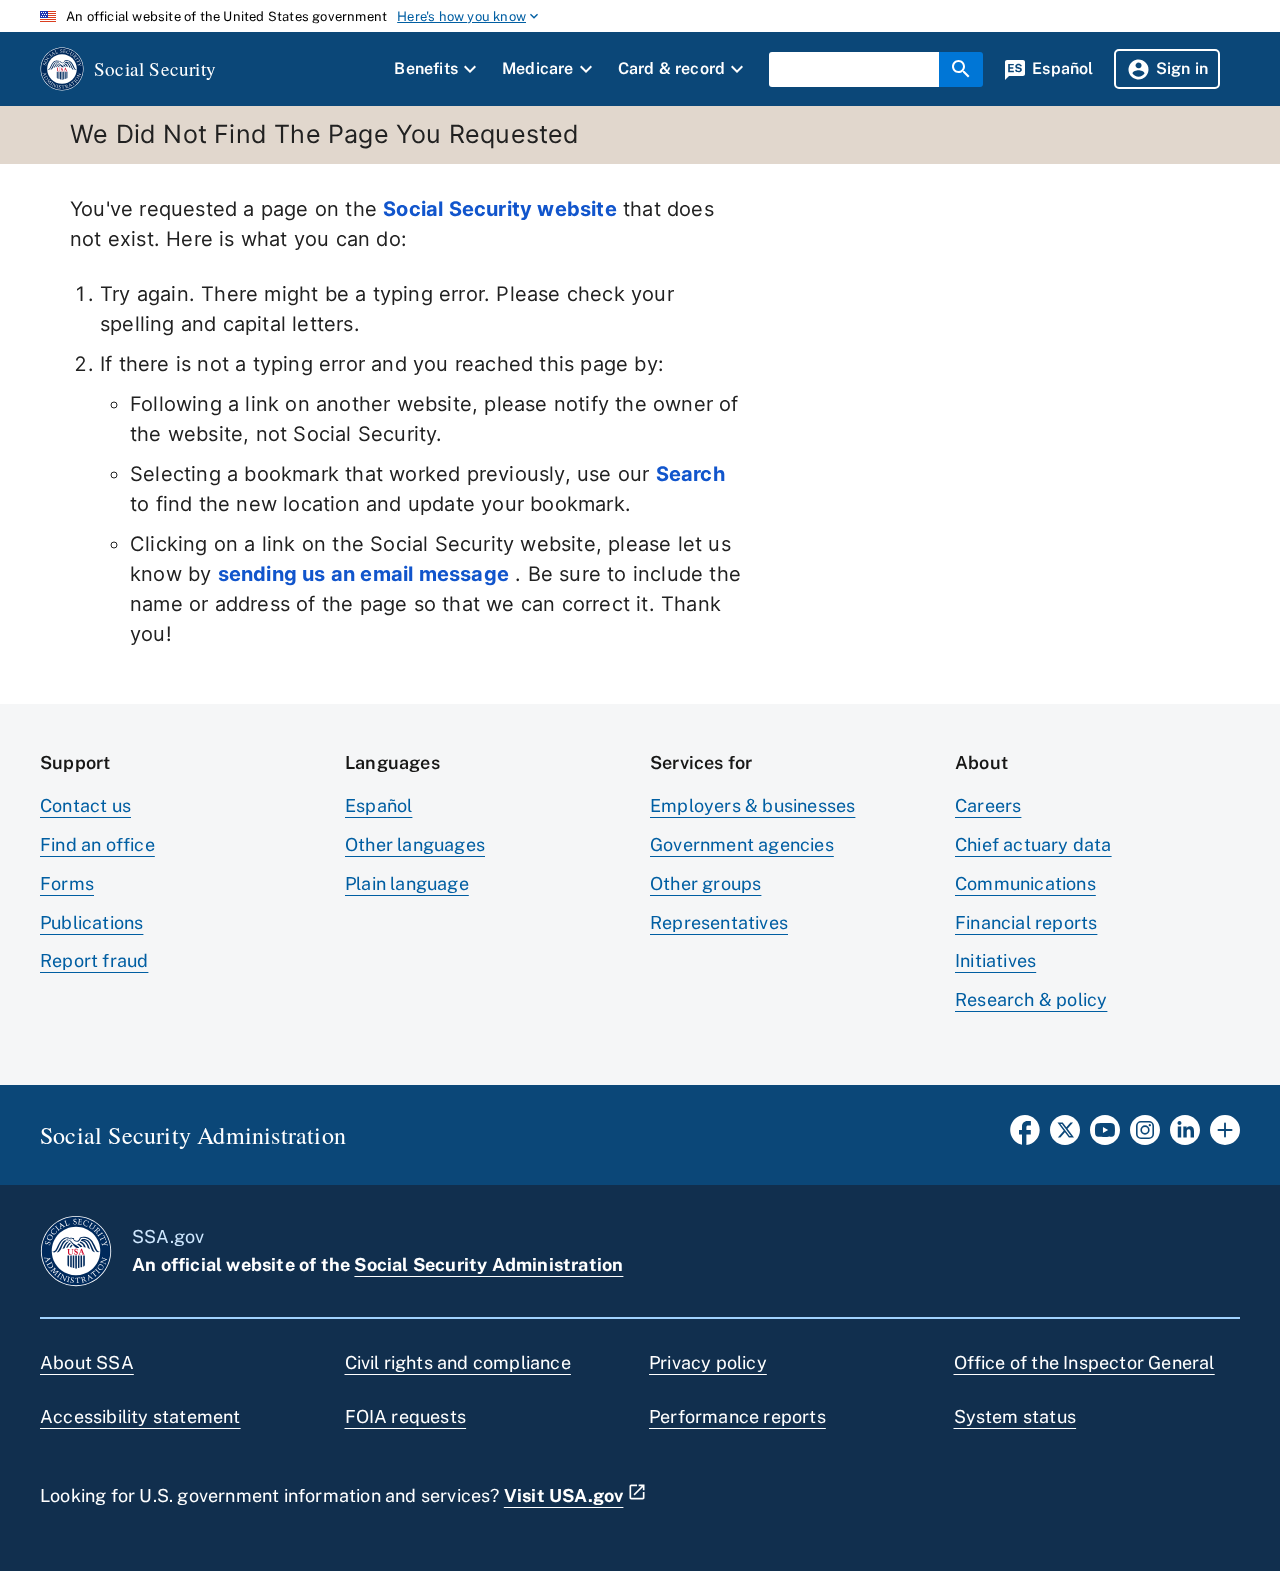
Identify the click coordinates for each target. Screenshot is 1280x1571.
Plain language (407, 883)
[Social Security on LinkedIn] (1185, 1136)
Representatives (719, 922)
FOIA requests (406, 1416)
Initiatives (995, 960)
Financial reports (1026, 922)
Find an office (97, 844)
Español (378, 805)
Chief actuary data (1033, 844)
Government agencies (742, 844)
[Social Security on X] (1065, 1136)
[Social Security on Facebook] (1025, 1136)
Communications (1025, 883)
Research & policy (1031, 999)
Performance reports (737, 1416)
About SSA (87, 1362)
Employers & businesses (752, 805)
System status (1015, 1416)
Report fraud (94, 960)
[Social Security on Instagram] (1145, 1136)
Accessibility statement (140, 1416)
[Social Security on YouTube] (1105, 1136)
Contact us (85, 805)
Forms (67, 883)
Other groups (705, 883)
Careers (988, 805)
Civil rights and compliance (458, 1362)
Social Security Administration (488, 1264)
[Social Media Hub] (1225, 1136)
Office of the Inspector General (1084, 1362)
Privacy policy (708, 1362)
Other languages (415, 844)
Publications (91, 922)
